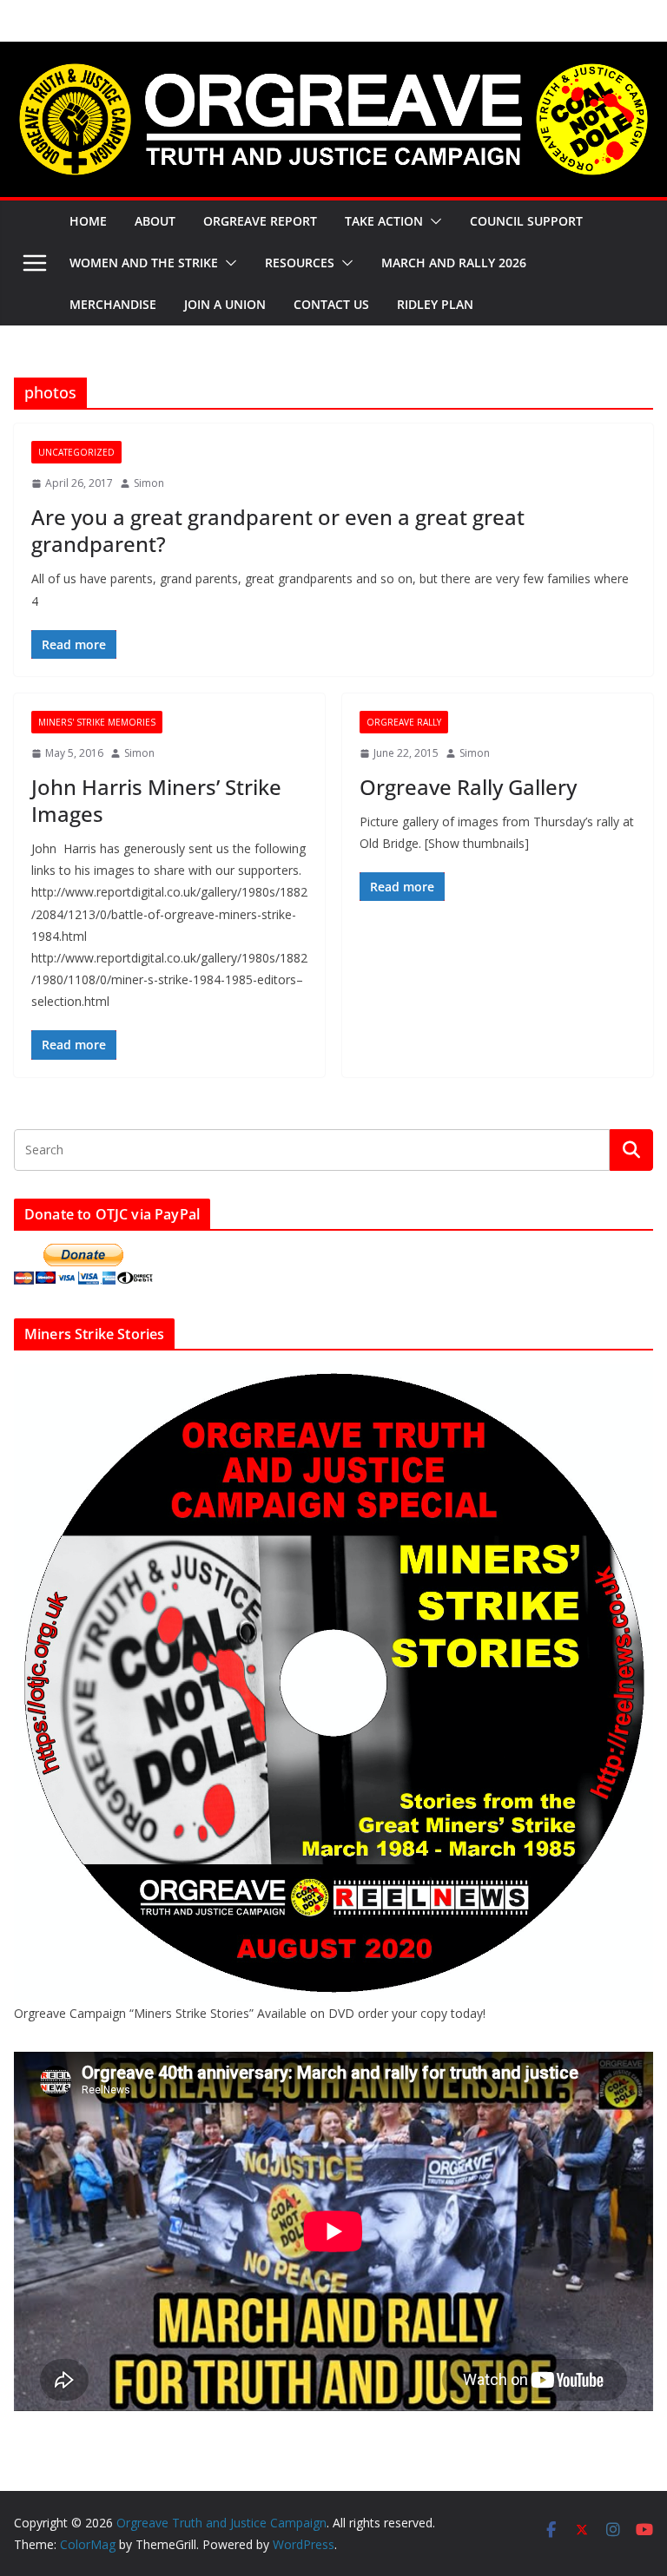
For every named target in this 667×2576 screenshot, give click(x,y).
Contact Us (331, 304)
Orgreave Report (260, 221)
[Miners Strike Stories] (333, 1374)
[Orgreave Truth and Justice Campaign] (333, 54)
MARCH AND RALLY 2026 (454, 263)
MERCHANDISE (113, 304)
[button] (433, 221)
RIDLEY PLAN (435, 304)
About (155, 221)
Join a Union (225, 304)
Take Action (384, 221)
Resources (300, 263)
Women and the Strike (144, 263)
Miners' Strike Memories (97, 722)
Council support (526, 221)
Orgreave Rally (404, 722)
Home (88, 221)
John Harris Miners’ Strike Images (156, 800)
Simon (149, 483)
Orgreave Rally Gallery (468, 787)
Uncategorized (76, 452)
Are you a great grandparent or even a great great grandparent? (278, 530)
